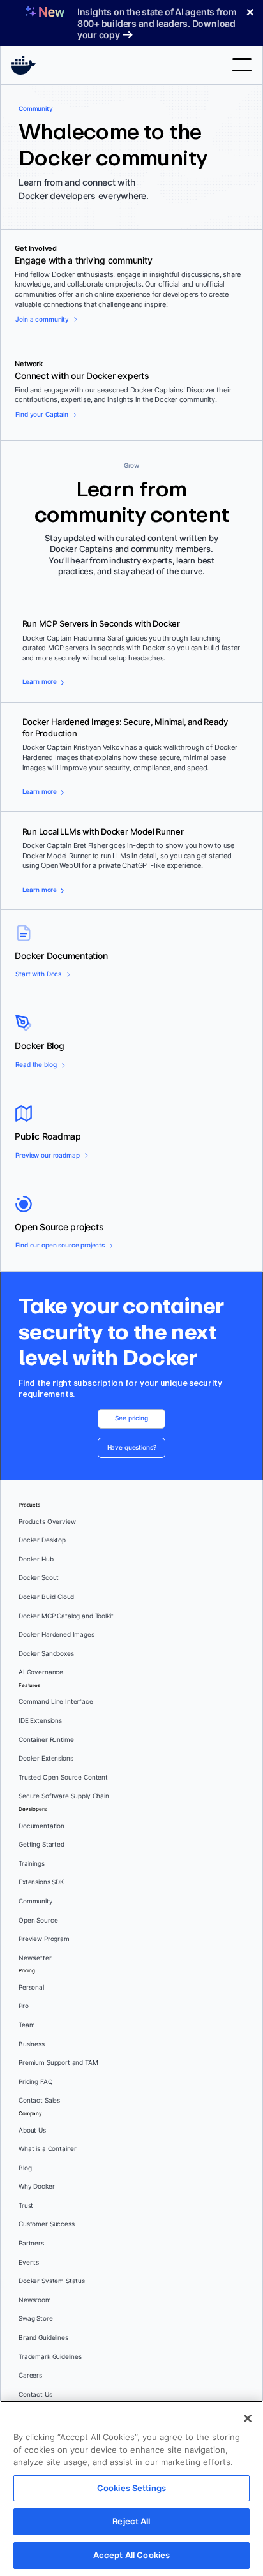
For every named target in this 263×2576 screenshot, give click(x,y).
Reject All (131, 2521)
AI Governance (41, 1672)
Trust (26, 2206)
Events (29, 2262)
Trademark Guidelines (50, 2357)
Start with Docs (38, 974)
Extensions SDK (41, 1882)
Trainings (32, 1864)
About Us (32, 2130)
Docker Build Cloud (46, 1597)
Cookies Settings (131, 2488)
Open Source (38, 1920)
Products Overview (47, 1522)
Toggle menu (242, 65)
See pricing (131, 1418)
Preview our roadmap (47, 1155)
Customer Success (47, 2224)
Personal (31, 1987)
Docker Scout (39, 1578)
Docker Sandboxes (46, 1654)
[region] (131, 2488)
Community (36, 1901)
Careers (30, 2375)
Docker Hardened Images (56, 1634)
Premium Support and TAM (58, 2063)
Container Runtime (46, 1740)
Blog (25, 2168)
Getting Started (41, 1844)
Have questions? (132, 1448)
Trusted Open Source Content (63, 1777)
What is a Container (48, 2149)
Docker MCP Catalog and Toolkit (66, 1616)
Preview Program (44, 1939)
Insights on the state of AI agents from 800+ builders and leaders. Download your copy (157, 23)
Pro (24, 2006)
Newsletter (35, 1958)
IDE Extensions (40, 1721)
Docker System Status (52, 2281)
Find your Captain (41, 414)
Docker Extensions (46, 1758)
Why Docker (37, 2186)
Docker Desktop (42, 1540)
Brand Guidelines (43, 2338)
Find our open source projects (60, 1245)
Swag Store (36, 2319)
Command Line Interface (56, 1701)
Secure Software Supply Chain (64, 1796)
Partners (31, 2243)
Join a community (42, 319)
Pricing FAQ (35, 2082)
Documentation (41, 1826)
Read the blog (36, 1065)
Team (26, 2025)
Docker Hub (36, 1559)
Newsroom (35, 2300)
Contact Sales (39, 2100)
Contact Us (35, 2394)
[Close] (248, 2418)
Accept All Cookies (131, 2555)
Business (32, 2044)
